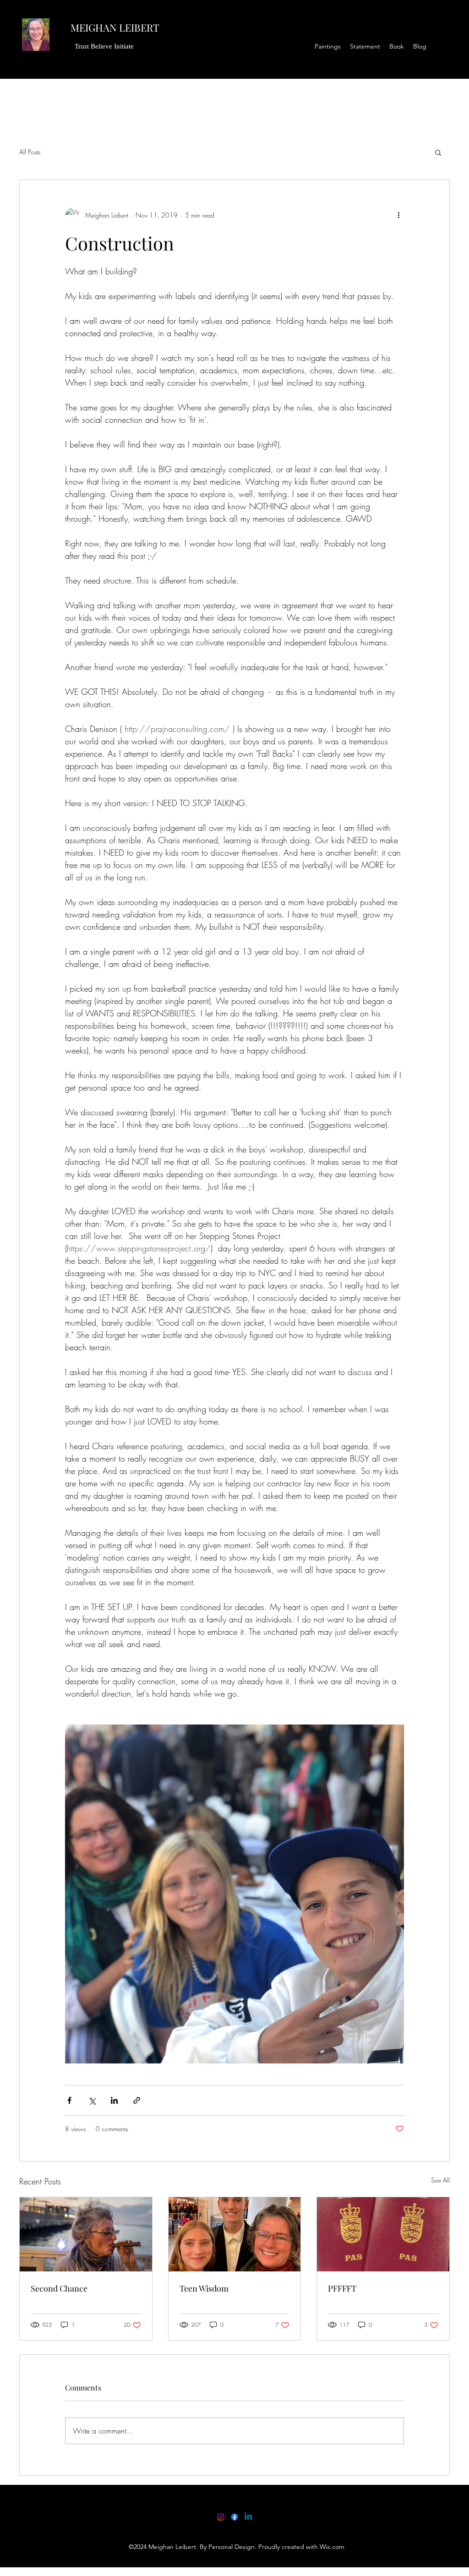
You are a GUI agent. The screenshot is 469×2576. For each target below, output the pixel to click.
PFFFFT (342, 2288)
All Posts (30, 152)
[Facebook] (234, 2517)
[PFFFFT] (383, 2234)
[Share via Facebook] (69, 2100)
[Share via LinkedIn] (114, 2100)
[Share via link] (137, 2100)
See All (440, 2180)
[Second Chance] (86, 2234)
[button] (438, 152)
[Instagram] (221, 2517)
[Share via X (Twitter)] (92, 2100)
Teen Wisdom (204, 2288)
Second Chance (59, 2288)
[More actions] (398, 215)
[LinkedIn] (248, 2517)
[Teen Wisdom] (235, 2234)
